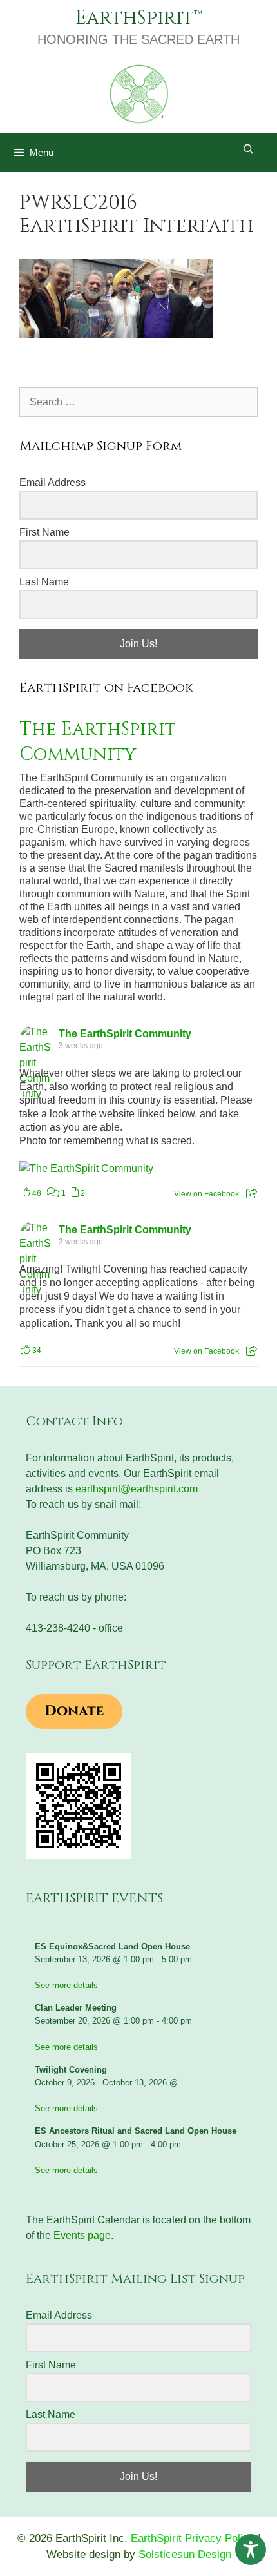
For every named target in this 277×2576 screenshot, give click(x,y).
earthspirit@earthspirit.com (137, 1489)
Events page (82, 2235)
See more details (66, 1985)
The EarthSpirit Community (98, 742)
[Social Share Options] (252, 1194)
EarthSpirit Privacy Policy (193, 2538)
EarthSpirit (135, 18)
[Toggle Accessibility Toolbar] (251, 2550)
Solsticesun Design (185, 2554)
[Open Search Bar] (248, 150)
